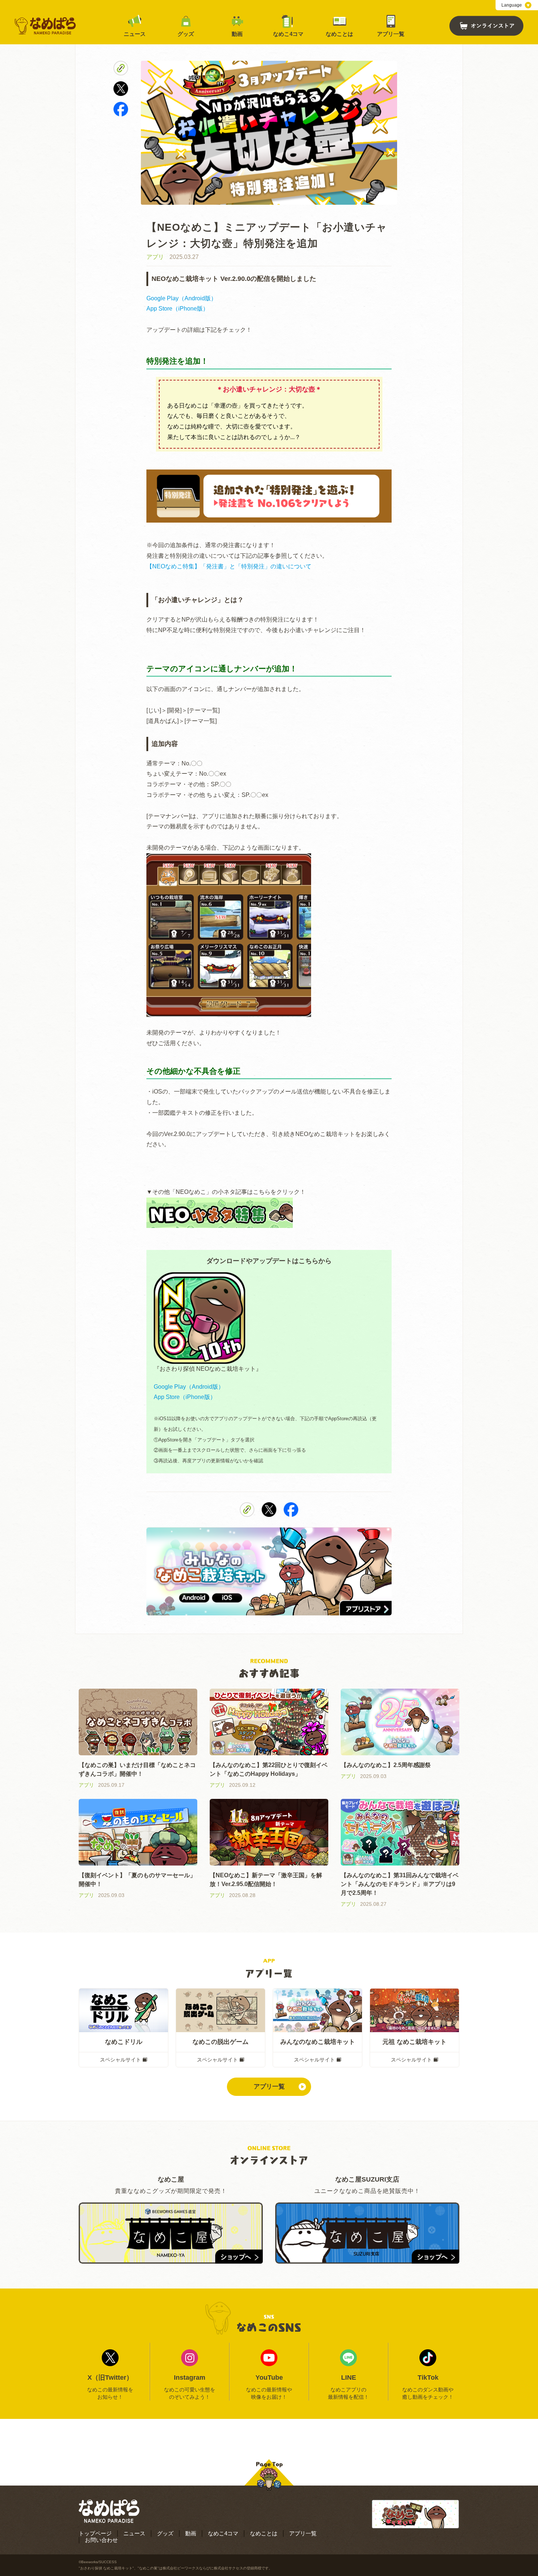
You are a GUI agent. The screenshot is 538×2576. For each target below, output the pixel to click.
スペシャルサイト (120, 2060)
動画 (237, 34)
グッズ (186, 34)
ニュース (135, 34)
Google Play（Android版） (182, 298)
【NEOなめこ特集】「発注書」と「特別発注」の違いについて (229, 566)
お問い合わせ (101, 2540)
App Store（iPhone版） (178, 309)
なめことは (339, 34)
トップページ (95, 2533)
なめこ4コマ (288, 34)
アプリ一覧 (391, 34)
